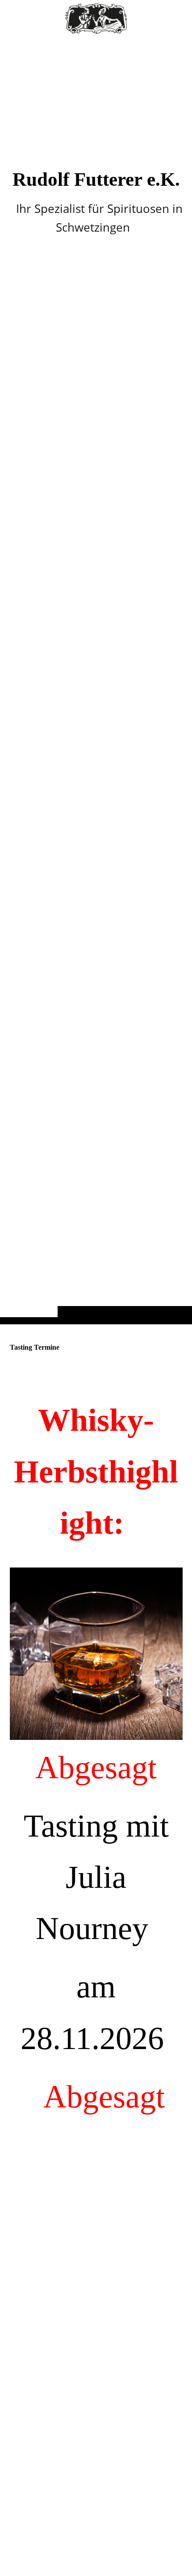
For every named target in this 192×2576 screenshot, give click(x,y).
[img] (96, 680)
